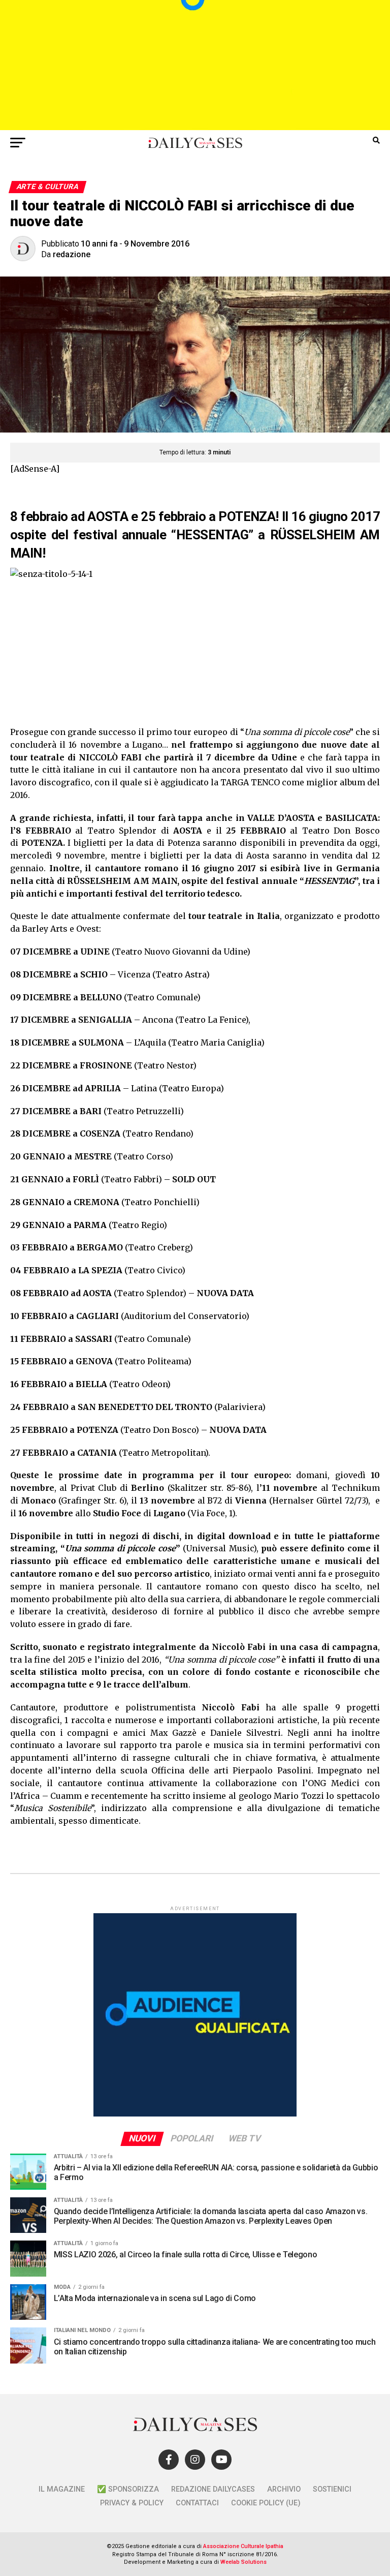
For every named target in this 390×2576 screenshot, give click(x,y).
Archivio (284, 2489)
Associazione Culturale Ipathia (243, 2546)
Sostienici (332, 2489)
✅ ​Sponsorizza (128, 2489)
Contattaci (197, 2503)
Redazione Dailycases (213, 2489)
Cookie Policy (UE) (266, 2503)
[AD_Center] (195, 127)
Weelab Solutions (243, 2562)
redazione (72, 254)
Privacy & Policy (132, 2503)
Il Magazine (62, 2489)
